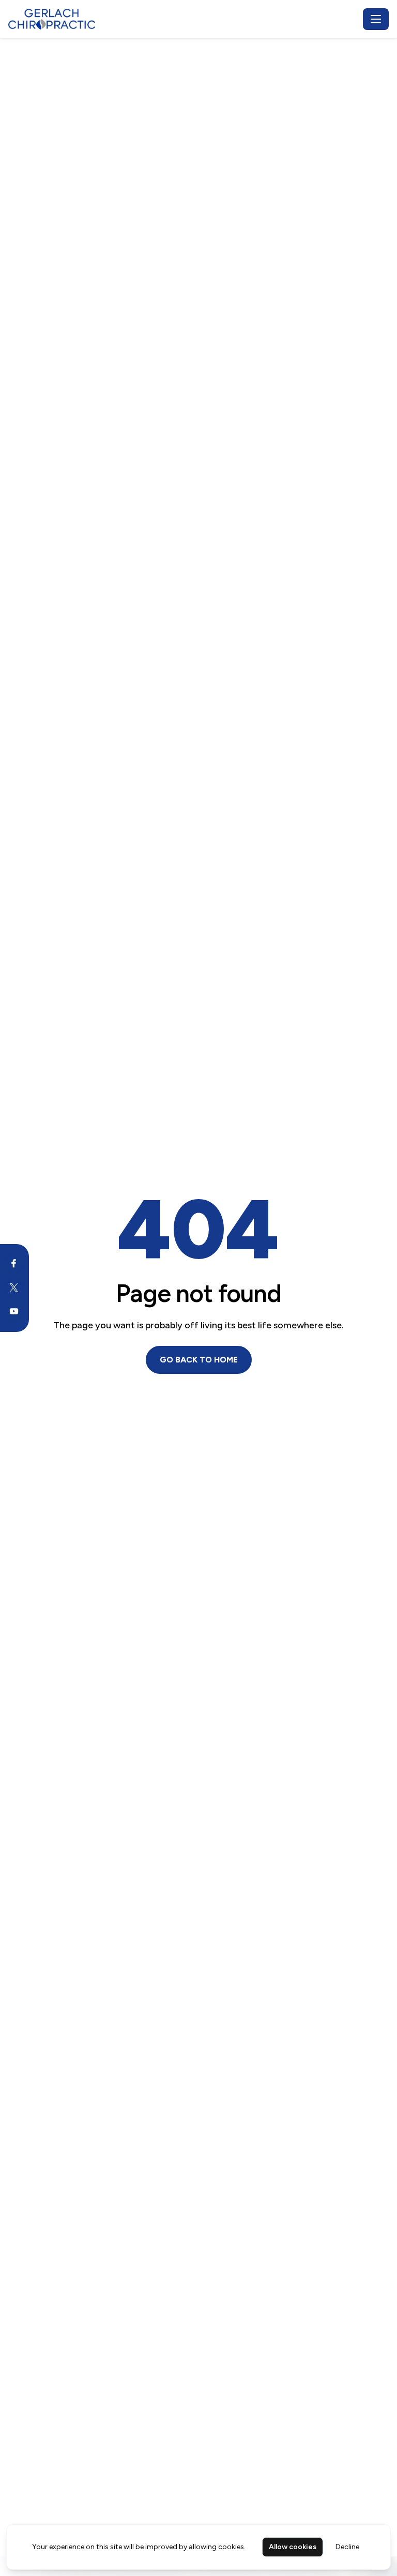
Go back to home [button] (199, 1360)
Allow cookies (293, 2547)
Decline (347, 2547)
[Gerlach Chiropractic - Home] (184, 19)
